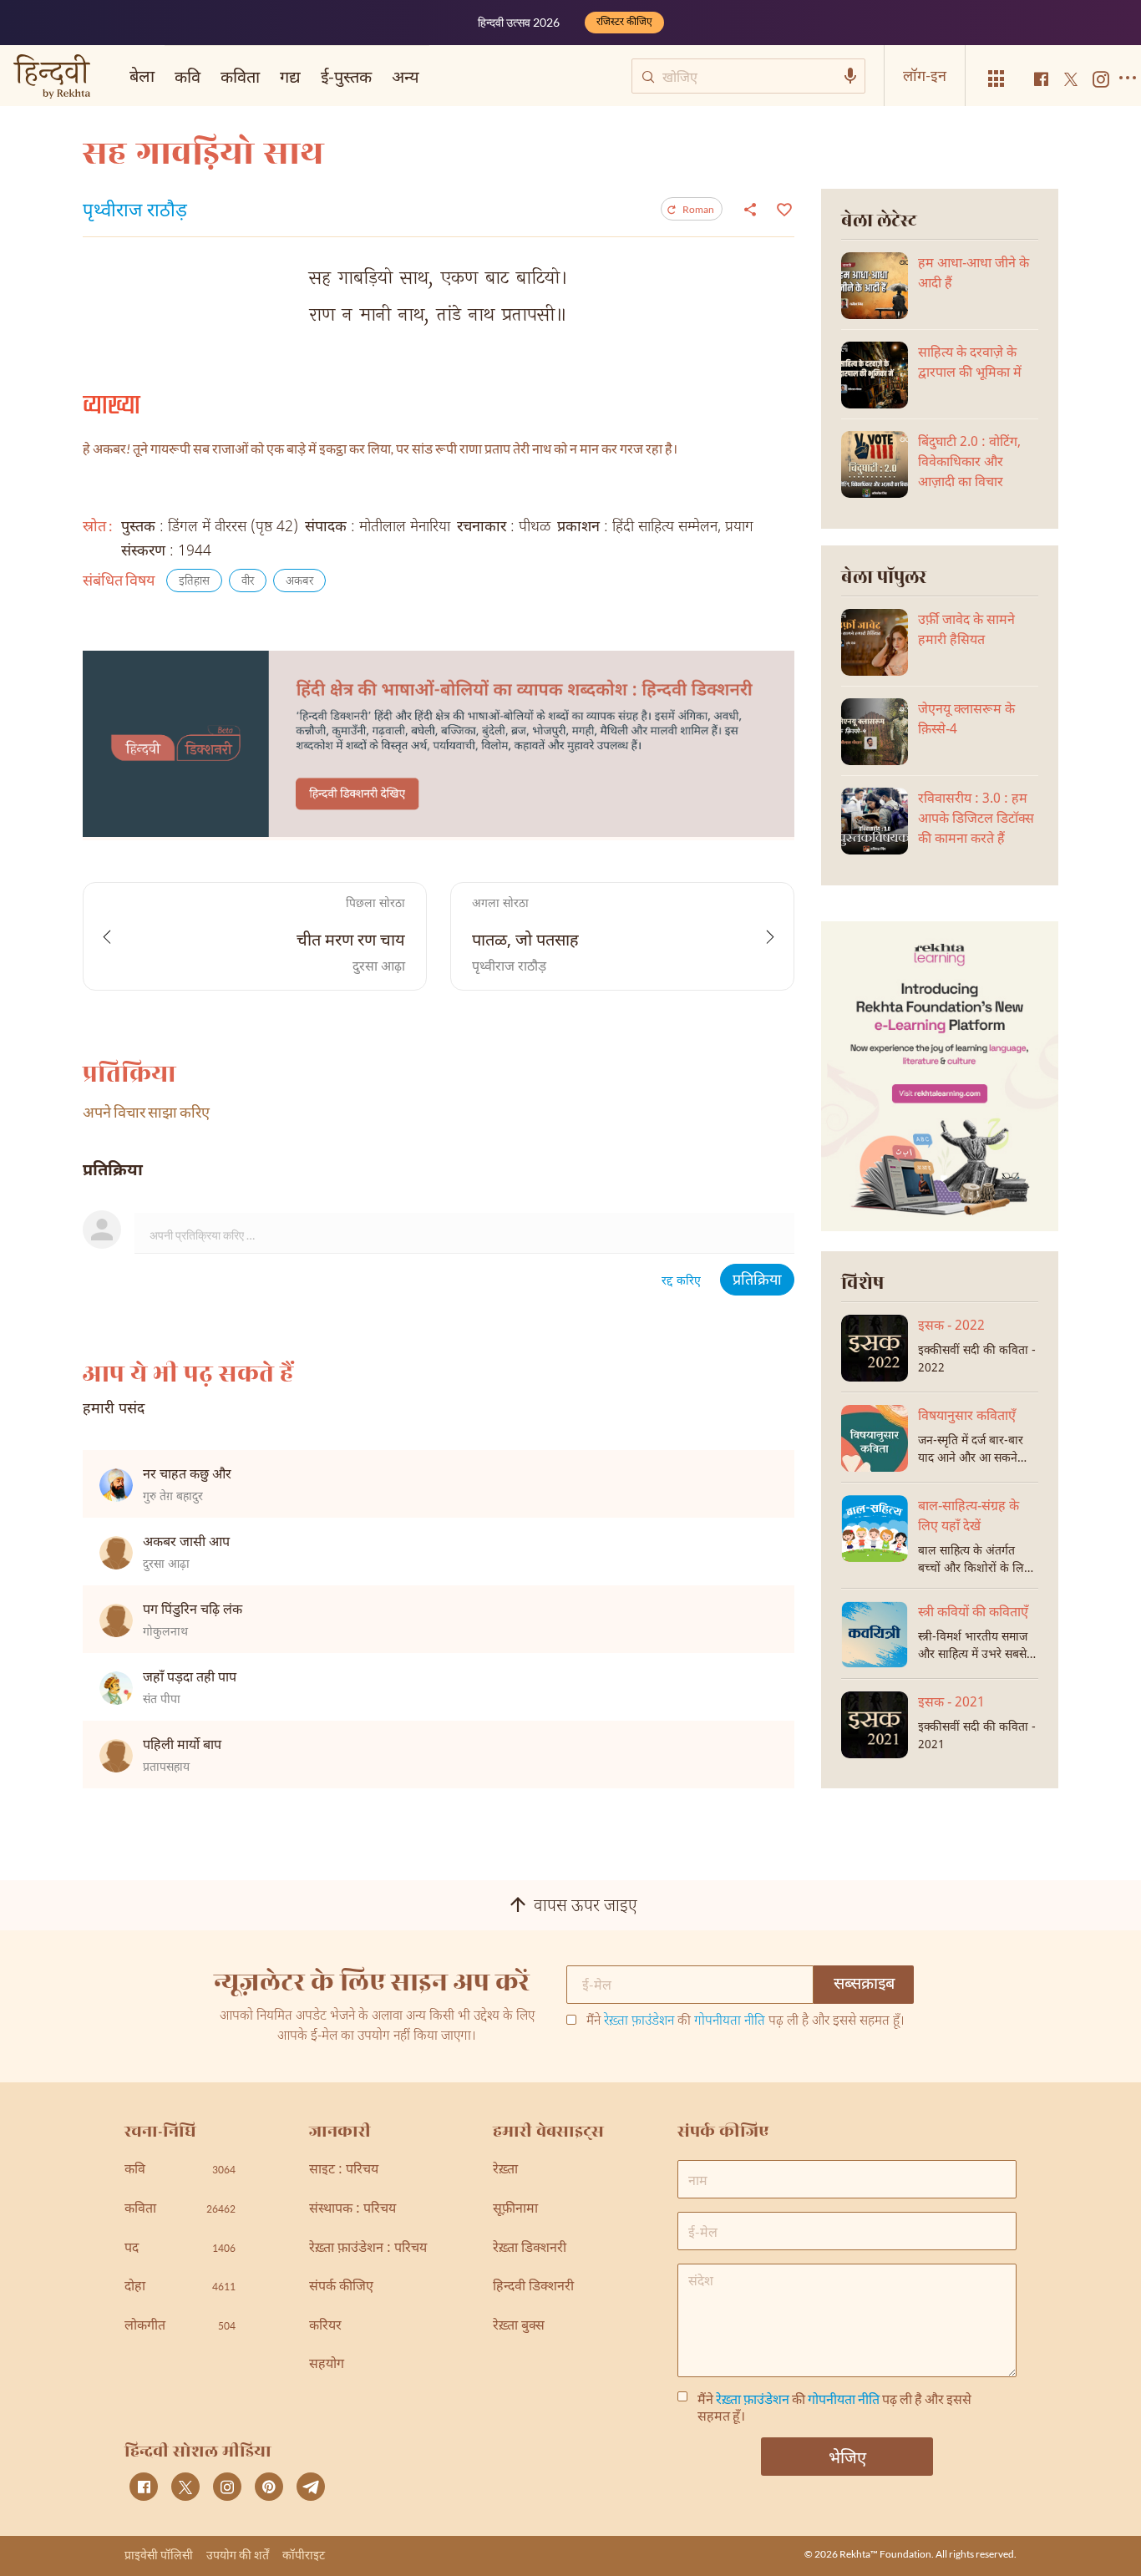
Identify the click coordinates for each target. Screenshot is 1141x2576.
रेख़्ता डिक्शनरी (530, 2249)
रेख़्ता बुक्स (519, 2327)
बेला (142, 75)
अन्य (406, 76)
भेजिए (847, 2457)
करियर (325, 2327)
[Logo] (52, 78)
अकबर (299, 582)
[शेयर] (750, 209)
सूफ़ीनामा (515, 2210)
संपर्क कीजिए (341, 2287)
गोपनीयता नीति (730, 2022)
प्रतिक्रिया (757, 1281)
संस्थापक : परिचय (352, 2210)
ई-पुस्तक (346, 76)
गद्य (290, 76)
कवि (188, 76)
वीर (248, 582)
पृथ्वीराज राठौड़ (135, 212)
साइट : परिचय (344, 2170)
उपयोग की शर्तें (238, 2555)
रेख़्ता (505, 2170)
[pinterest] (269, 2487)
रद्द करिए (681, 1282)
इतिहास (194, 582)
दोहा (180, 2287)
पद (180, 2249)
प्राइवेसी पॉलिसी (159, 2555)
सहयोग (327, 2365)
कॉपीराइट (304, 2555)
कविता (240, 76)
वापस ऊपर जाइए (586, 1907)
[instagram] (227, 2487)
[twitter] (185, 2487)
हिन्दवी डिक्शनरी (533, 2287)
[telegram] (311, 2487)
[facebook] (144, 2487)
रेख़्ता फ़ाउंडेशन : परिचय (368, 2249)
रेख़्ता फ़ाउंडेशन (639, 2022)
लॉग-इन (925, 75)
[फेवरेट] (782, 208)
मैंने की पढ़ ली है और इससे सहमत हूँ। (745, 2022)
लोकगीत (180, 2327)
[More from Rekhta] (996, 79)
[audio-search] (850, 76)
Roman (698, 209)
